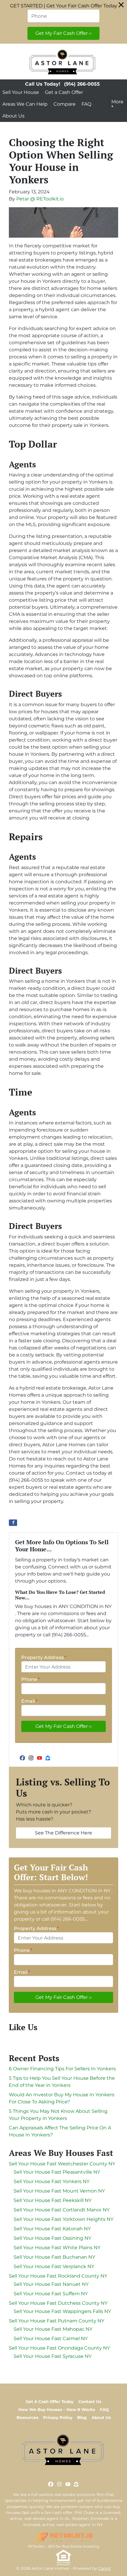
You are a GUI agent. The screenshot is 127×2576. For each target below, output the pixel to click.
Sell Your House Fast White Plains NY (57, 2248)
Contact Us (90, 2402)
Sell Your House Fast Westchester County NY (62, 2164)
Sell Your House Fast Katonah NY (52, 2229)
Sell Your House (21, 92)
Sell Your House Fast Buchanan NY (54, 2257)
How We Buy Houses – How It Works (57, 2410)
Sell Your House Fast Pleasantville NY (57, 2172)
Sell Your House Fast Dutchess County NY (58, 2303)
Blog (82, 2417)
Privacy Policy (58, 2417)
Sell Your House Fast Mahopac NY (53, 2329)
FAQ (86, 104)
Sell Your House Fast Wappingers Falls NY (62, 2311)
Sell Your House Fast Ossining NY (52, 2238)
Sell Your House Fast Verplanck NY (54, 2266)
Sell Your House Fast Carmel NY (51, 2339)
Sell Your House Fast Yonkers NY (52, 2181)
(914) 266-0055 (82, 84)
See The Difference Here (63, 1833)
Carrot (104, 2568)
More (117, 102)
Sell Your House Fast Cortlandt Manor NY (62, 2210)
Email (29, 1701)
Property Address (44, 1657)
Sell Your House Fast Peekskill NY (53, 2200)
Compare (65, 104)
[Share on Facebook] (13, 1523)
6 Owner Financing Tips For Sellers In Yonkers (62, 2069)
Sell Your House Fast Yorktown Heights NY (63, 2219)
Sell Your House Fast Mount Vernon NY (59, 2191)
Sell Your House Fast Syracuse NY (53, 2356)
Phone (30, 1679)
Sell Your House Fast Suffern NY (51, 2294)
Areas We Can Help (25, 104)
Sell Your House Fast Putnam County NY (57, 2321)
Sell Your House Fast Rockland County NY (58, 2276)
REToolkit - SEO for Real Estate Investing (63, 2546)
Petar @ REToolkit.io (40, 199)
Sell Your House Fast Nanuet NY (51, 2284)
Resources (27, 2417)
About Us (13, 116)
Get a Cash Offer (64, 92)
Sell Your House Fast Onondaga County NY (59, 2348)
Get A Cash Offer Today (50, 2402)
